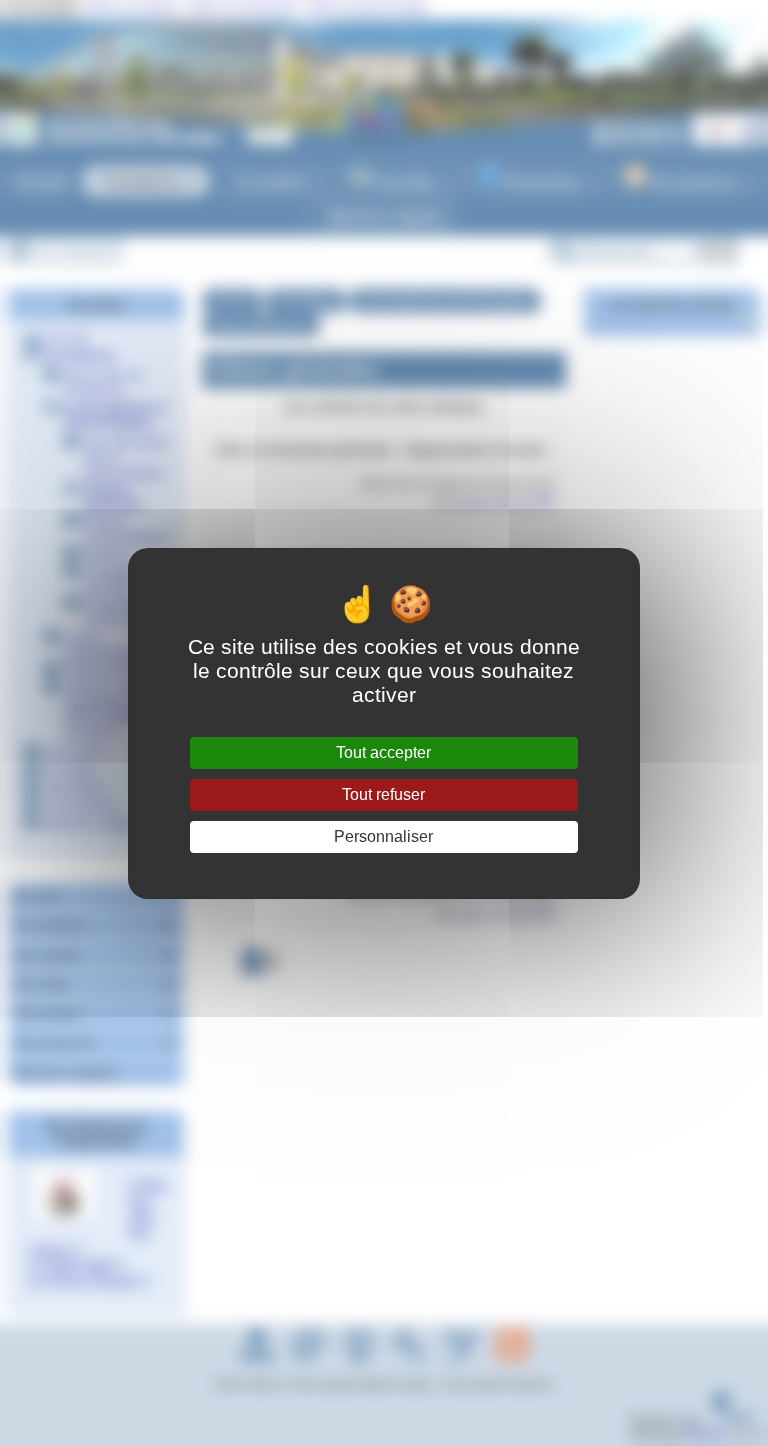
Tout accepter (383, 752)
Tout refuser (383, 794)
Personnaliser (383, 836)
